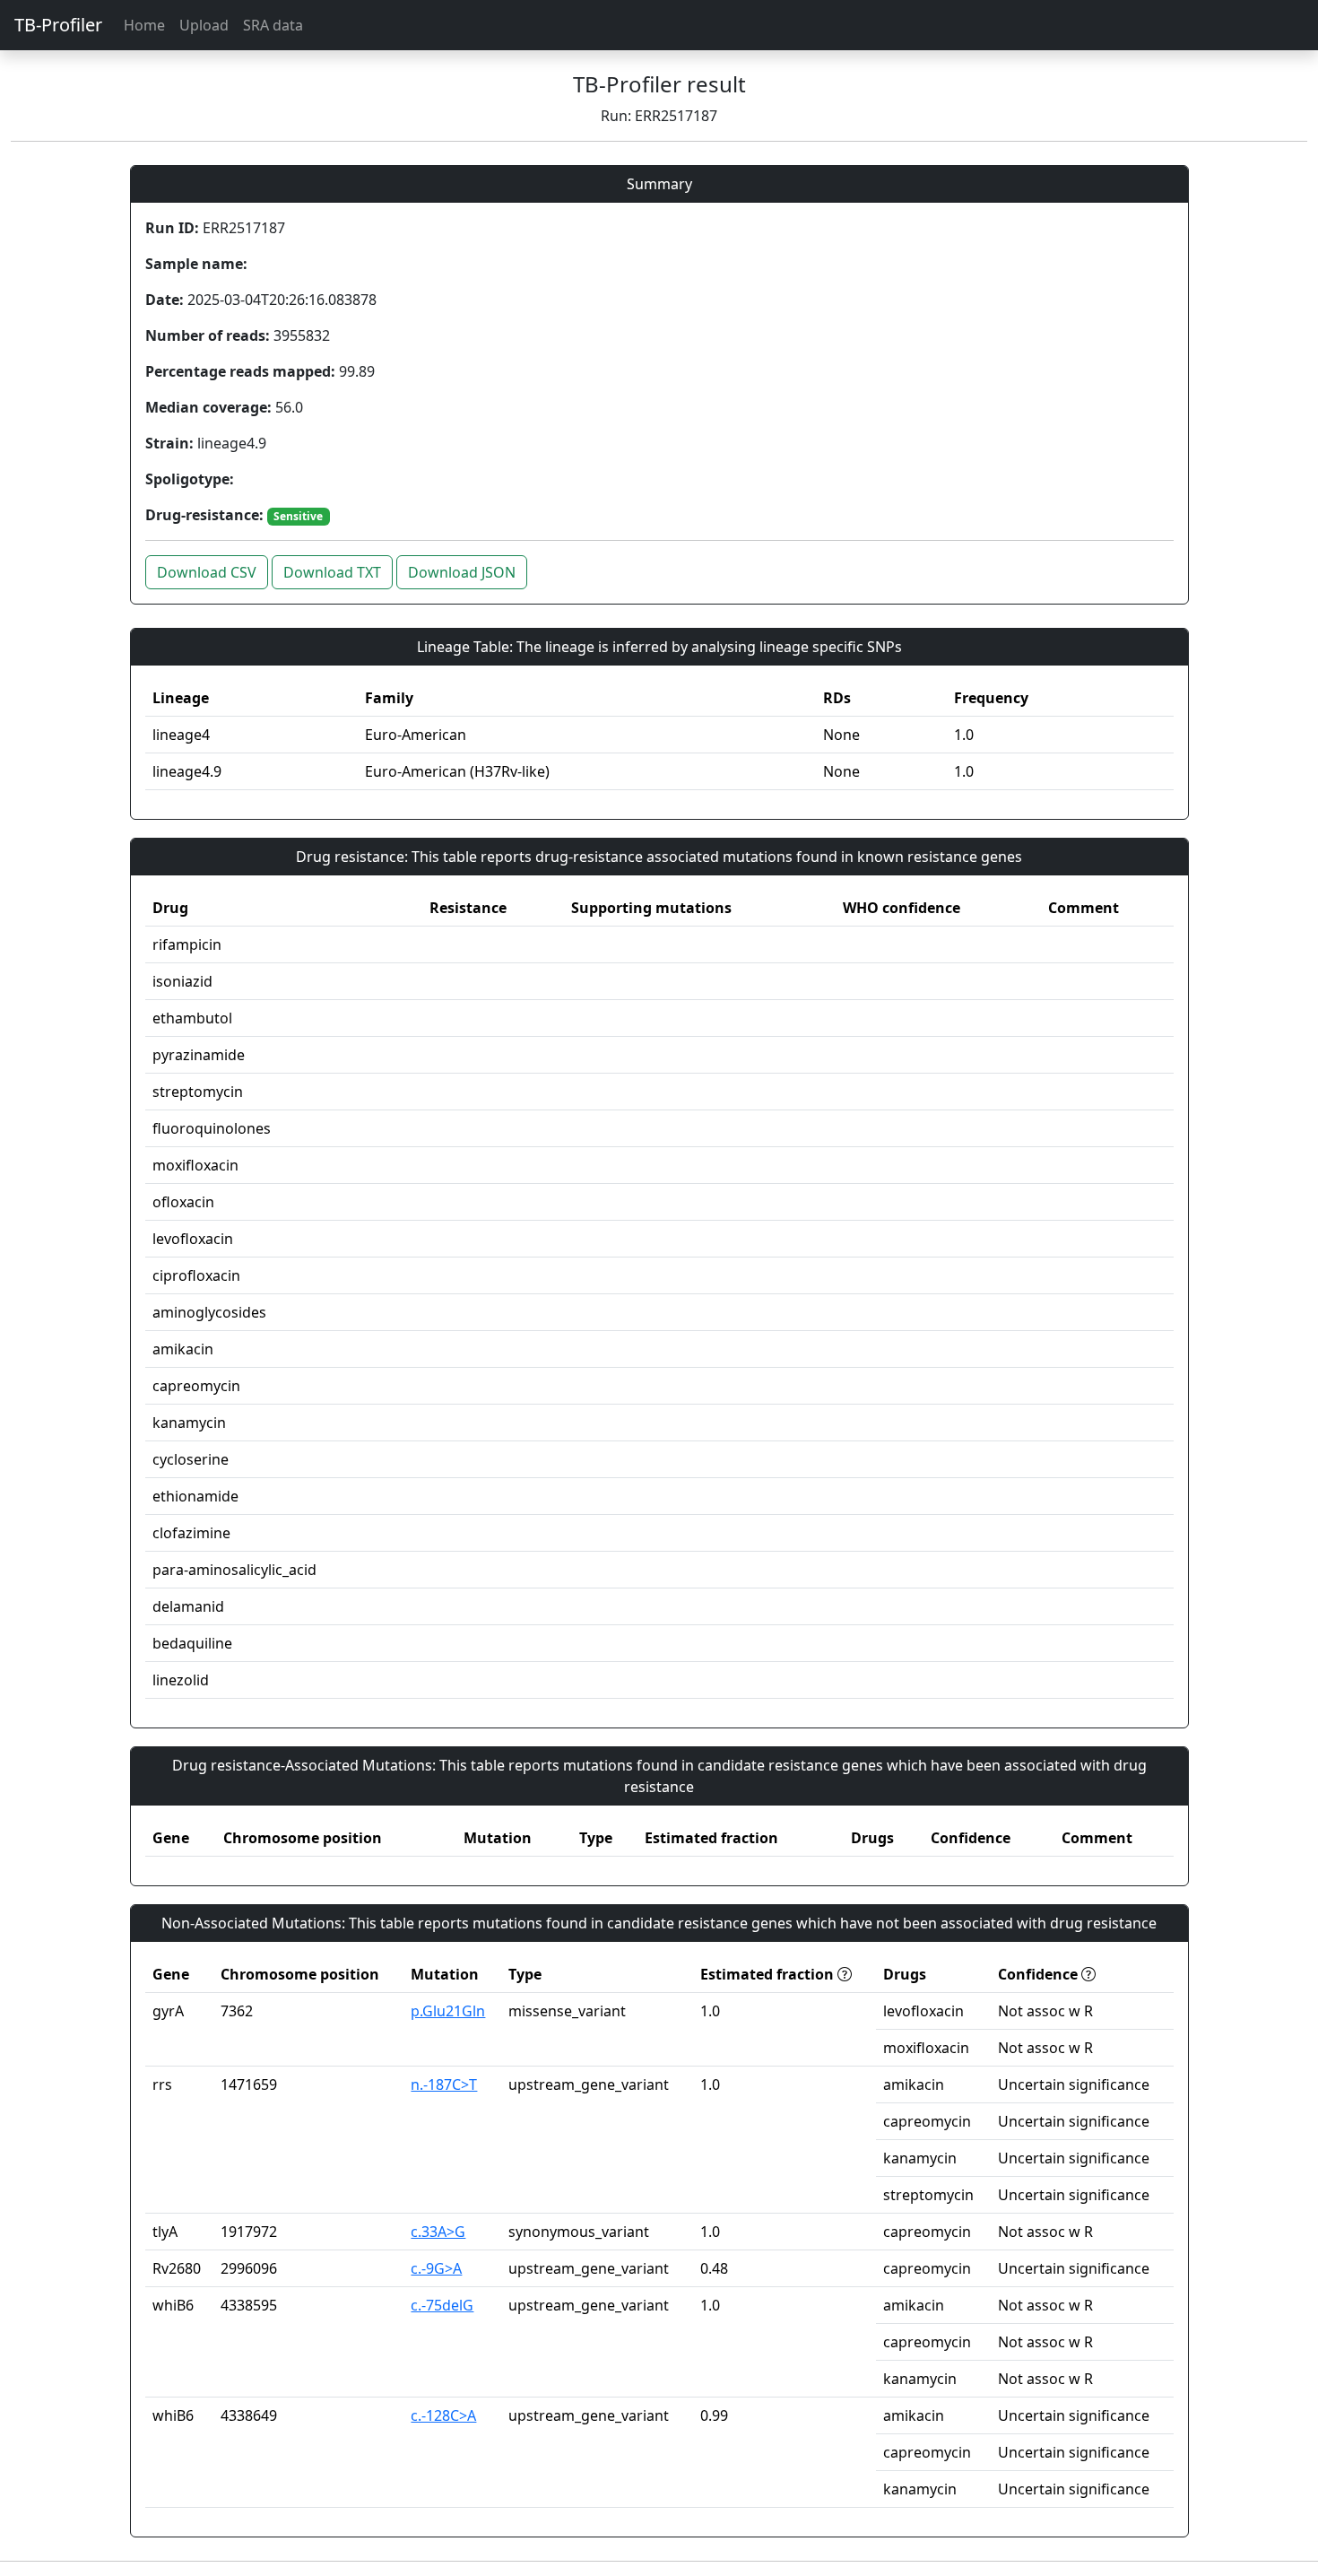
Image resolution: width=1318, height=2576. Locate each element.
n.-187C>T (444, 2084)
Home (144, 25)
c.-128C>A (443, 2415)
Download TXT (332, 572)
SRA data (273, 25)
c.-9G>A (436, 2268)
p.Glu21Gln (448, 2011)
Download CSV (207, 572)
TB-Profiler (58, 25)
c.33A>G (438, 2232)
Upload (204, 25)
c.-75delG (442, 2305)
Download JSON (462, 572)
